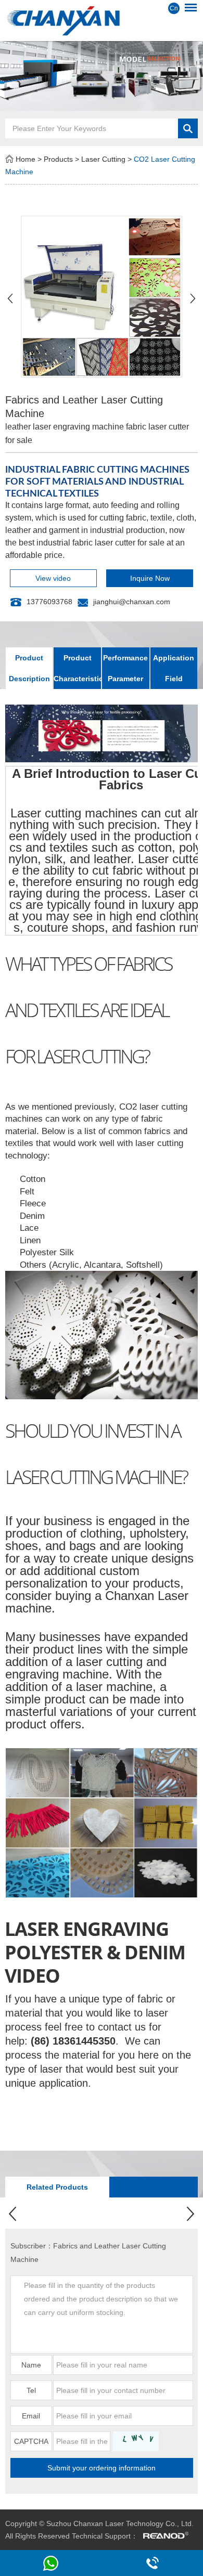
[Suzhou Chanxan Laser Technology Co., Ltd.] (102, 20)
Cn (174, 8)
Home (26, 159)
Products (58, 159)
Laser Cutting (103, 159)
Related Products (57, 2187)
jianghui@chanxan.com (132, 602)
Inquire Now (150, 578)
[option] (102, 76)
